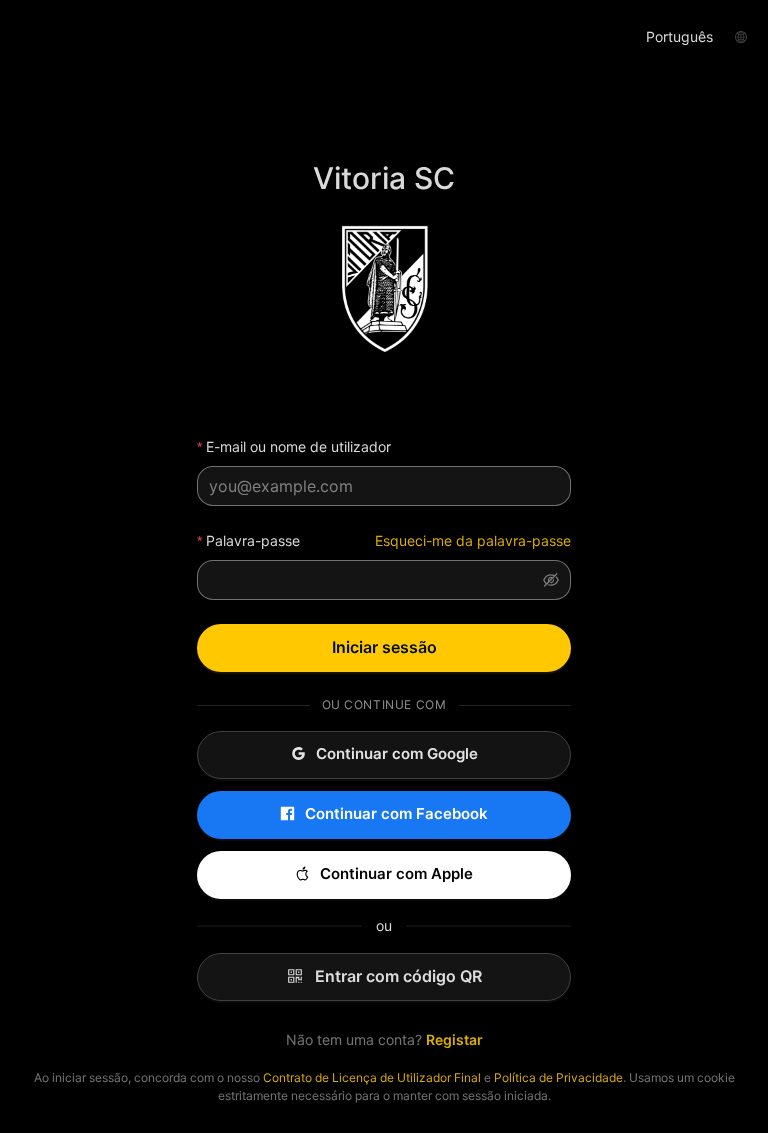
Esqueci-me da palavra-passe (473, 540)
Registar (454, 1039)
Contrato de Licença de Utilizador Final (372, 1077)
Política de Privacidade (558, 1077)
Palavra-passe (253, 540)
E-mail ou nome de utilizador (298, 446)
